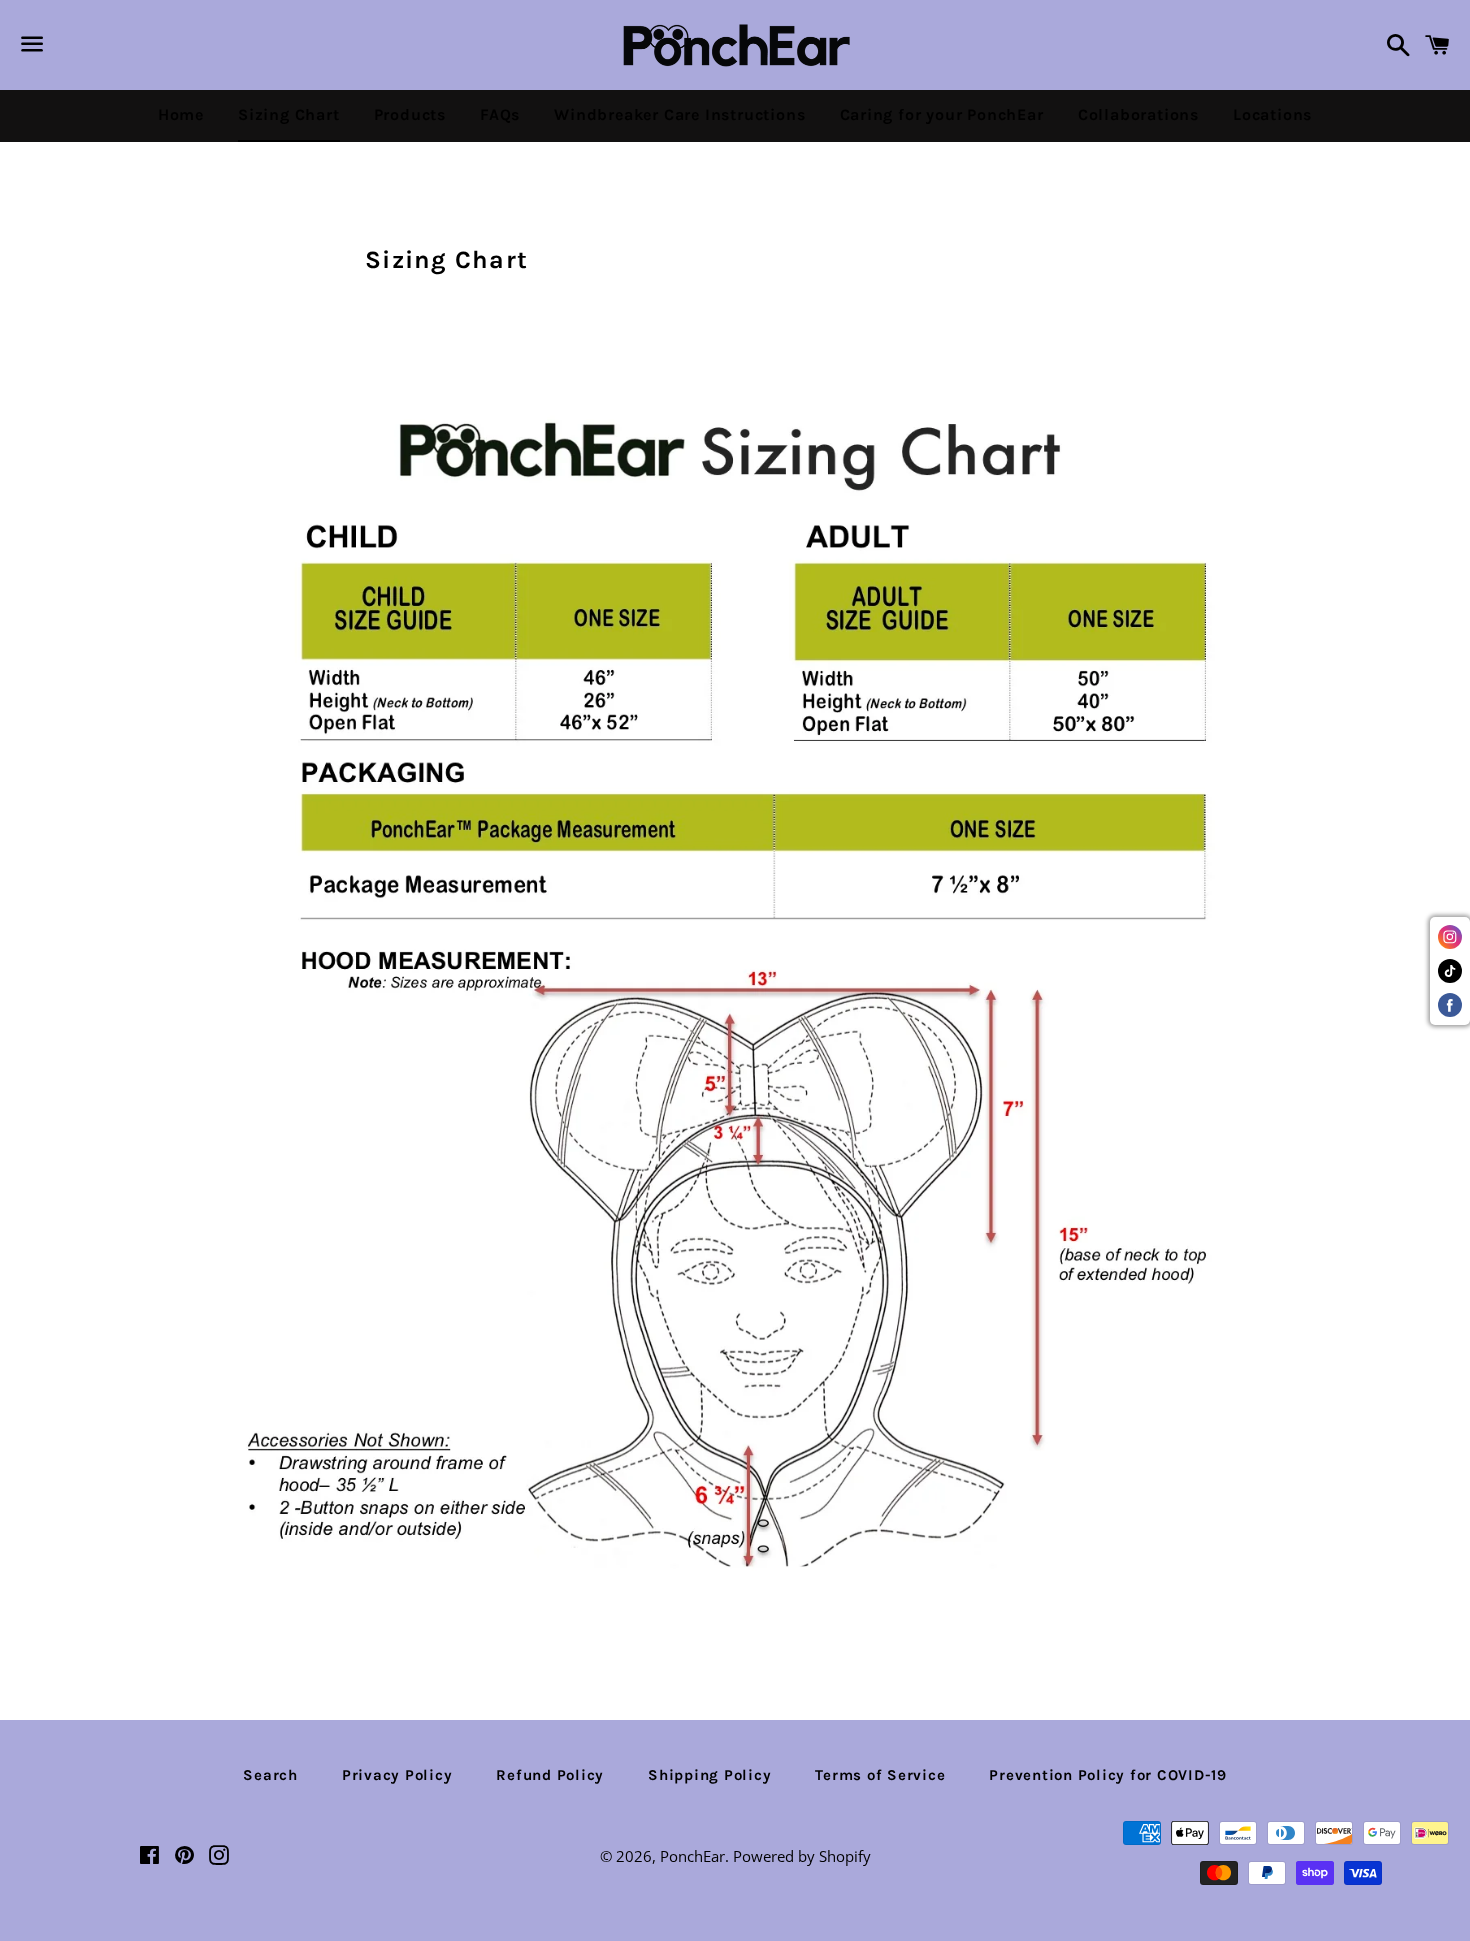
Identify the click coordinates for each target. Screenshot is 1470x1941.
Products (410, 114)
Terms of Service (880, 1775)
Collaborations (1138, 114)
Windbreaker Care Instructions (679, 114)
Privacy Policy (397, 1775)
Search (270, 1775)
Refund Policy (550, 1775)
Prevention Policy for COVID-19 (1108, 1775)
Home (181, 114)
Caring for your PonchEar (942, 114)
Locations (1272, 114)
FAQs (500, 114)
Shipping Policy (709, 1775)
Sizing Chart (289, 114)
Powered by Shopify (802, 1856)
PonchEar (692, 1856)
